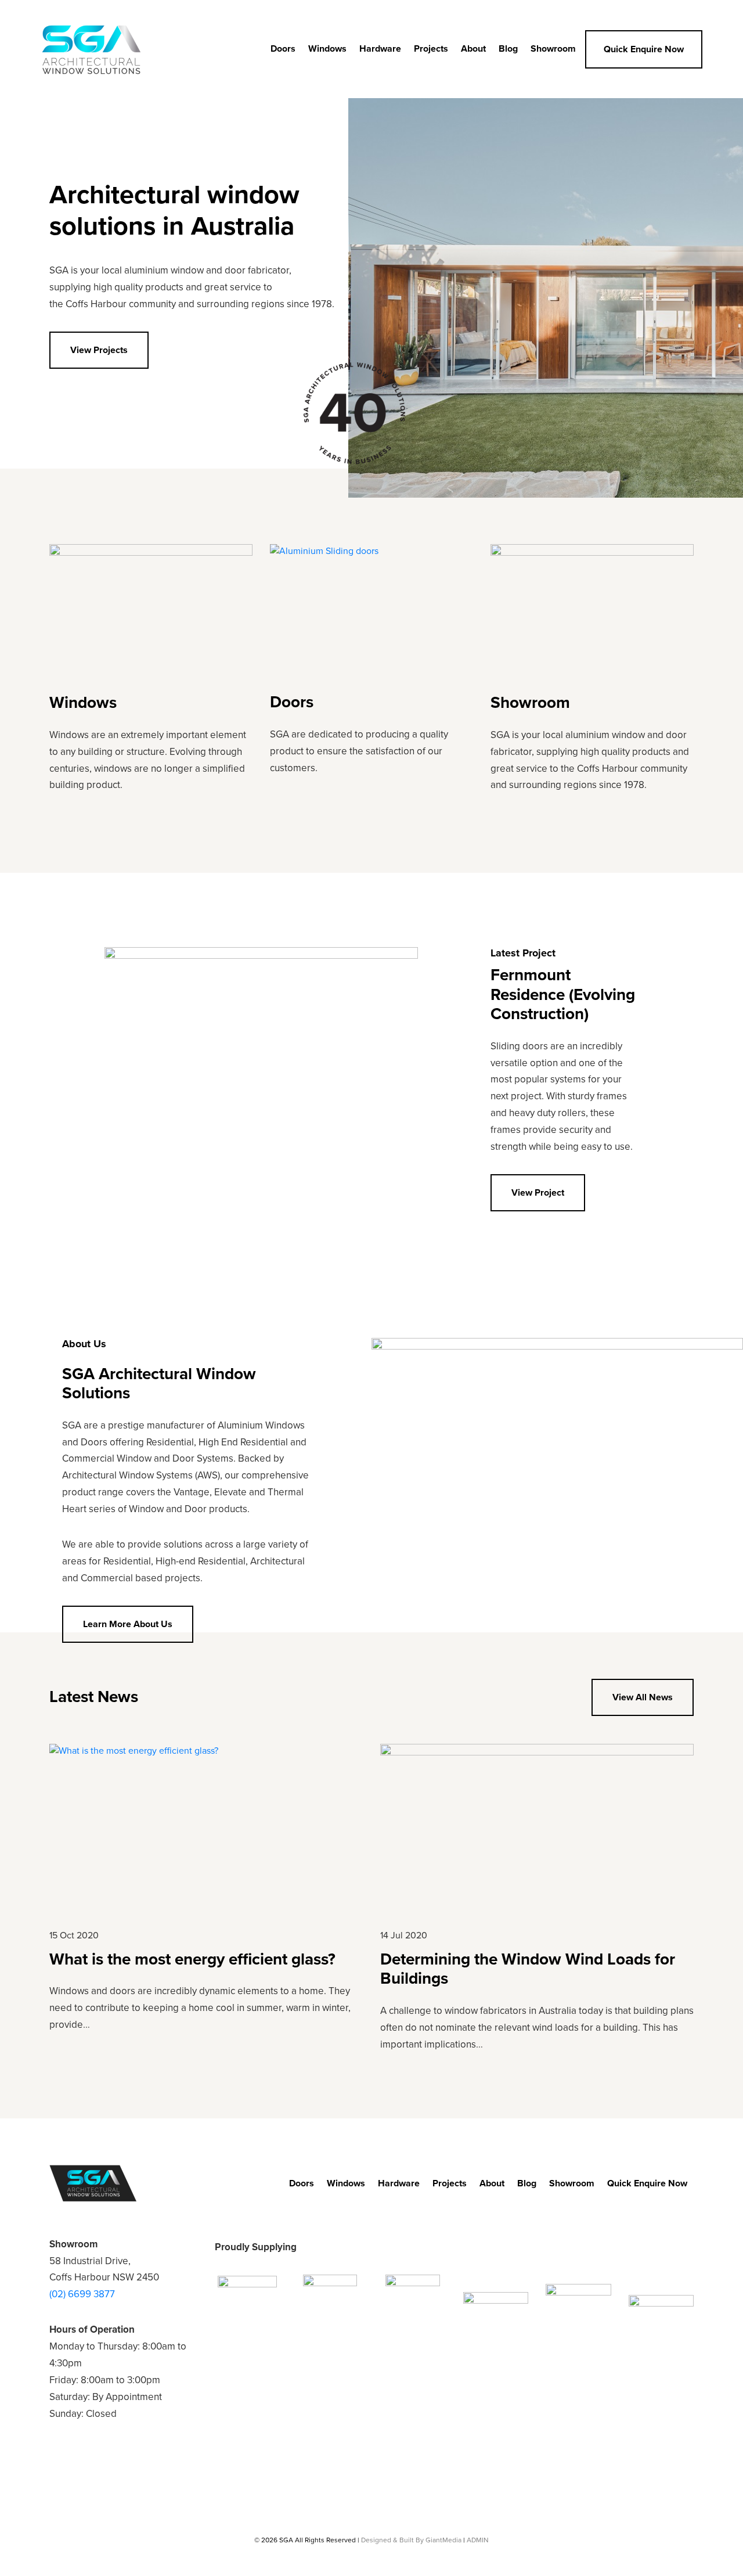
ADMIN (478, 2540)
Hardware (380, 49)
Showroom (553, 49)
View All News (643, 1697)
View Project (538, 1193)
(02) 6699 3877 (82, 2294)
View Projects (99, 350)
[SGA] (91, 49)
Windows (327, 49)
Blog (508, 49)
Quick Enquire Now (644, 49)
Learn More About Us (128, 1624)
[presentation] (502, 1246)
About (473, 49)
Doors (283, 49)
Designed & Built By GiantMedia (411, 2540)
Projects (431, 49)
